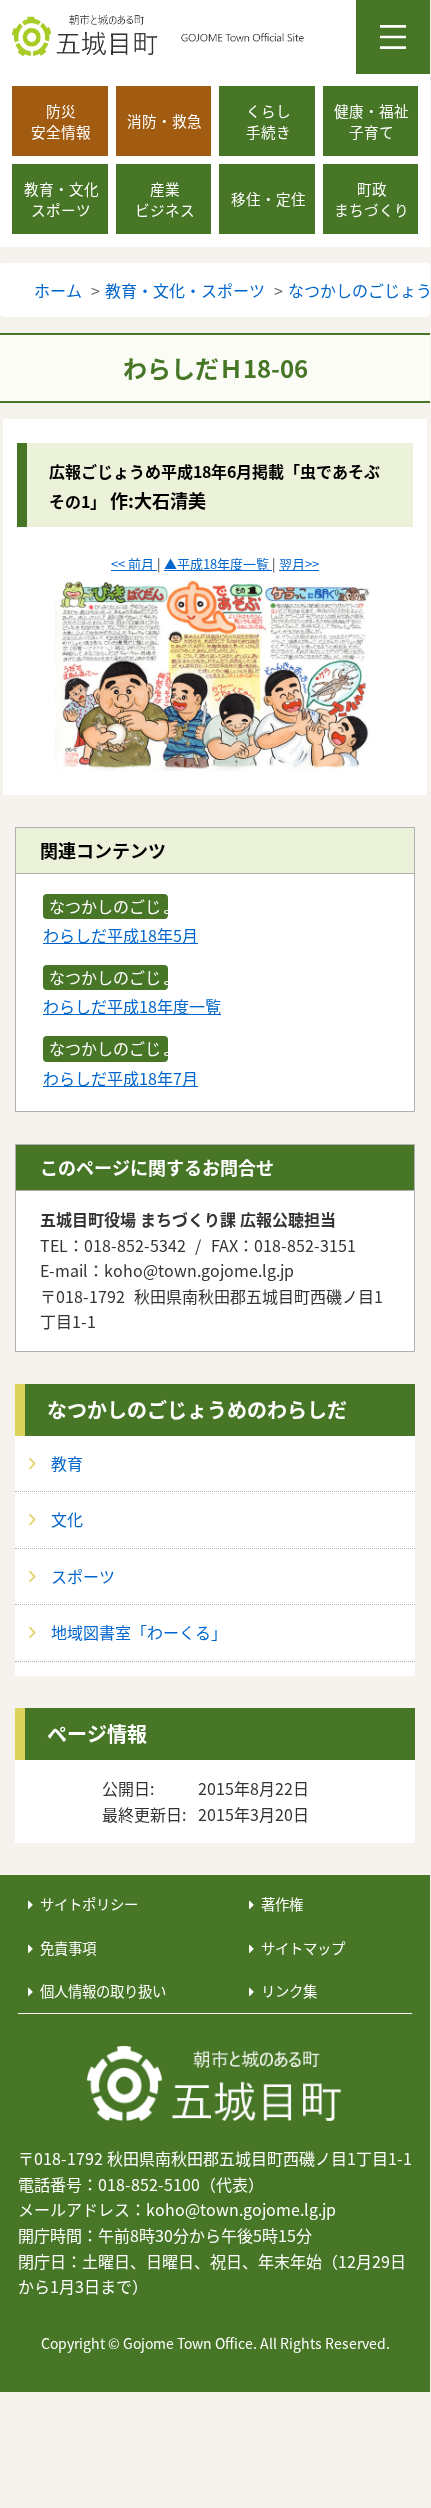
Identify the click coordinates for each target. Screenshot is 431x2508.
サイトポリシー (89, 1903)
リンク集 (289, 1990)
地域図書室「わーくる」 (139, 1632)
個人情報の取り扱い (103, 1990)
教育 (67, 1463)
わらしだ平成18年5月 (120, 935)
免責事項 (68, 1947)
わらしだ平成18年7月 (120, 1078)
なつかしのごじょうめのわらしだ (197, 1409)
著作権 (282, 1903)
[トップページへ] (215, 2085)
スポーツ (83, 1576)
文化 (67, 1519)
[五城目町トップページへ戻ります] (221, 36)
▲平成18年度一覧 (218, 563)
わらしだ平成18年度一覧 (132, 1006)
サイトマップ (303, 1947)
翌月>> (299, 563)
